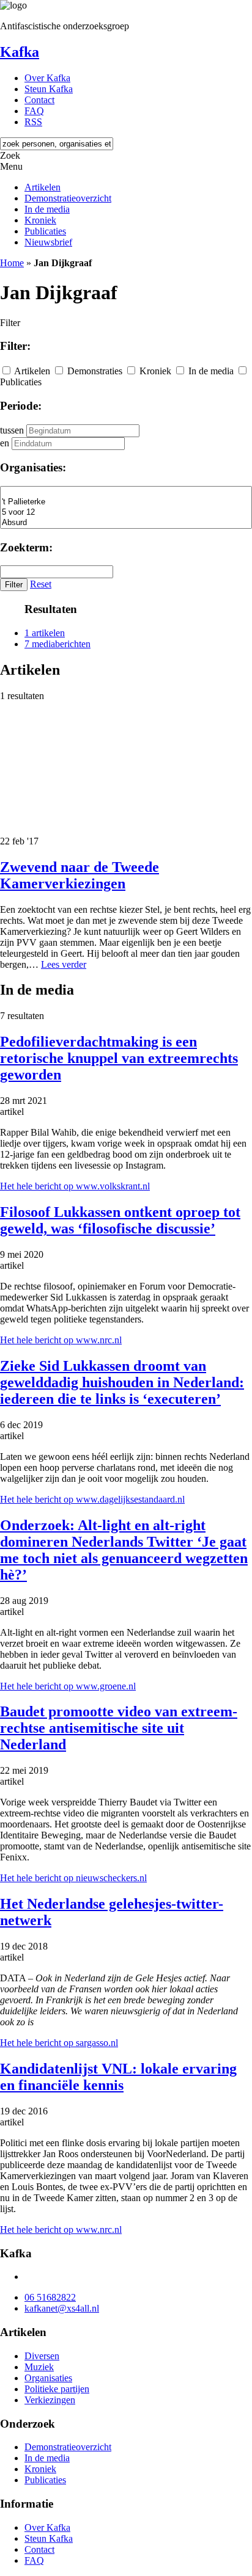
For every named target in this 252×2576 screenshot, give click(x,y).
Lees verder (64, 964)
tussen (12, 430)
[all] (126, 492)
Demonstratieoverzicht (68, 198)
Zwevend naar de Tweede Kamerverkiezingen (80, 875)
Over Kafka (47, 78)
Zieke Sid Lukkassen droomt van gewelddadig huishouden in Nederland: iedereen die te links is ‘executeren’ (122, 1382)
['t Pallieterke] (126, 502)
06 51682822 (50, 2297)
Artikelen (43, 187)
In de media (47, 209)
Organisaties (48, 2378)
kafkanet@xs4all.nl (62, 2308)
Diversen (42, 2356)
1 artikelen (45, 633)
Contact (39, 100)
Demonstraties (95, 371)
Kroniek (40, 220)
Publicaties (45, 231)
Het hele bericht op (75, 1186)
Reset (41, 584)
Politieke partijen (57, 2389)
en (5, 443)
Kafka (20, 52)
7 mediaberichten (57, 644)
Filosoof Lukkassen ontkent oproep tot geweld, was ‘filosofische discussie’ (120, 1220)
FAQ (34, 111)
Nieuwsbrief (48, 242)
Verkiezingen (50, 2400)
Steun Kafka (49, 89)
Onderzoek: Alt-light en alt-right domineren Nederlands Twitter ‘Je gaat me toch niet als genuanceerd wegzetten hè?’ (124, 1550)
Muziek (39, 2367)
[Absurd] (126, 523)
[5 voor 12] (126, 513)
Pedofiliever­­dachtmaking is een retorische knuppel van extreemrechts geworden (119, 1058)
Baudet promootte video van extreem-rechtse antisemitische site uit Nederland (119, 1728)
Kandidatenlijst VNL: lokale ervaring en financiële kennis (118, 2077)
